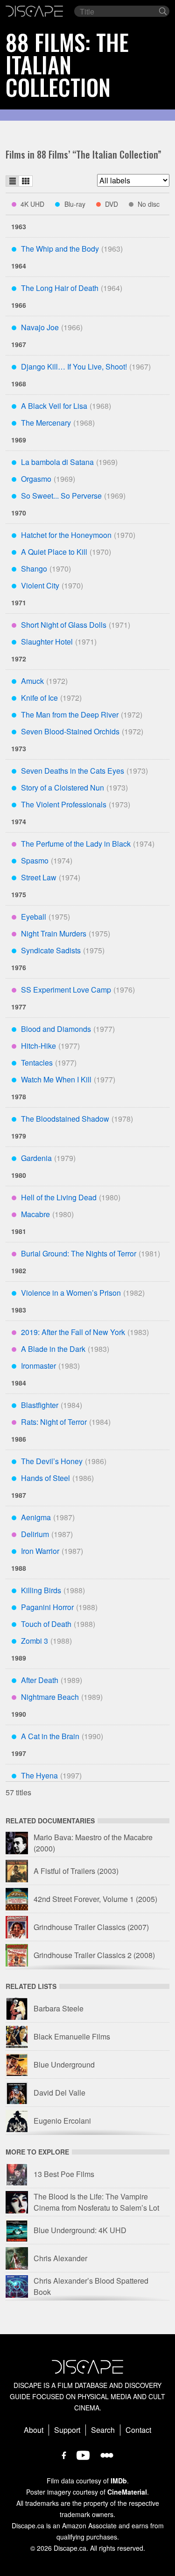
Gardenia (36, 1158)
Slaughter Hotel (47, 642)
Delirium (35, 1534)
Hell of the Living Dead (59, 1197)
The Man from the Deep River (70, 715)
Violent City (40, 585)
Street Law (39, 877)
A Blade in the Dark (53, 1349)
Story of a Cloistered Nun (63, 787)
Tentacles (37, 1063)
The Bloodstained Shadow (65, 1119)
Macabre (35, 1214)
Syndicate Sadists (51, 950)
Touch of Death (46, 1624)
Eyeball (34, 917)
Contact (138, 2430)
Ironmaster (38, 1366)
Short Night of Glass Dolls (64, 625)
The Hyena (39, 1775)
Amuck (32, 681)
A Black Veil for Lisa (54, 406)
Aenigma (36, 1517)
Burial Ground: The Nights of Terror (79, 1253)
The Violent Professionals (64, 804)
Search (103, 2430)
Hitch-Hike (38, 1046)
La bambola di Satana (57, 462)
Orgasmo (36, 479)
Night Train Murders (54, 933)
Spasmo (35, 860)
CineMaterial (127, 2492)
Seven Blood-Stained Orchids (70, 731)
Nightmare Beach (50, 1697)
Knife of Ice (39, 698)
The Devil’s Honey (52, 1461)
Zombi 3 (35, 1641)
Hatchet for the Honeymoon (66, 535)
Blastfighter (40, 1405)
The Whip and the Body (60, 249)
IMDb (119, 2481)
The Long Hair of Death (60, 288)
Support (67, 2430)
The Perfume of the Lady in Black (76, 844)
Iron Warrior (40, 1551)
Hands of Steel (45, 1478)
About (34, 2430)
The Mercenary (46, 423)
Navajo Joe (40, 327)
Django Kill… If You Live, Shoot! (74, 366)
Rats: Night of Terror (54, 1422)
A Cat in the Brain (50, 1736)
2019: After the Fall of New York (73, 1332)
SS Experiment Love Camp (66, 990)
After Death (40, 1680)
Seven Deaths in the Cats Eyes (73, 771)
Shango (34, 569)
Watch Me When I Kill (56, 1079)
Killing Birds (41, 1590)
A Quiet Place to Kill (54, 552)
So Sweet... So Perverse (61, 496)
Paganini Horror (47, 1607)
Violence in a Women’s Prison (71, 1293)
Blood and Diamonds (56, 1029)
